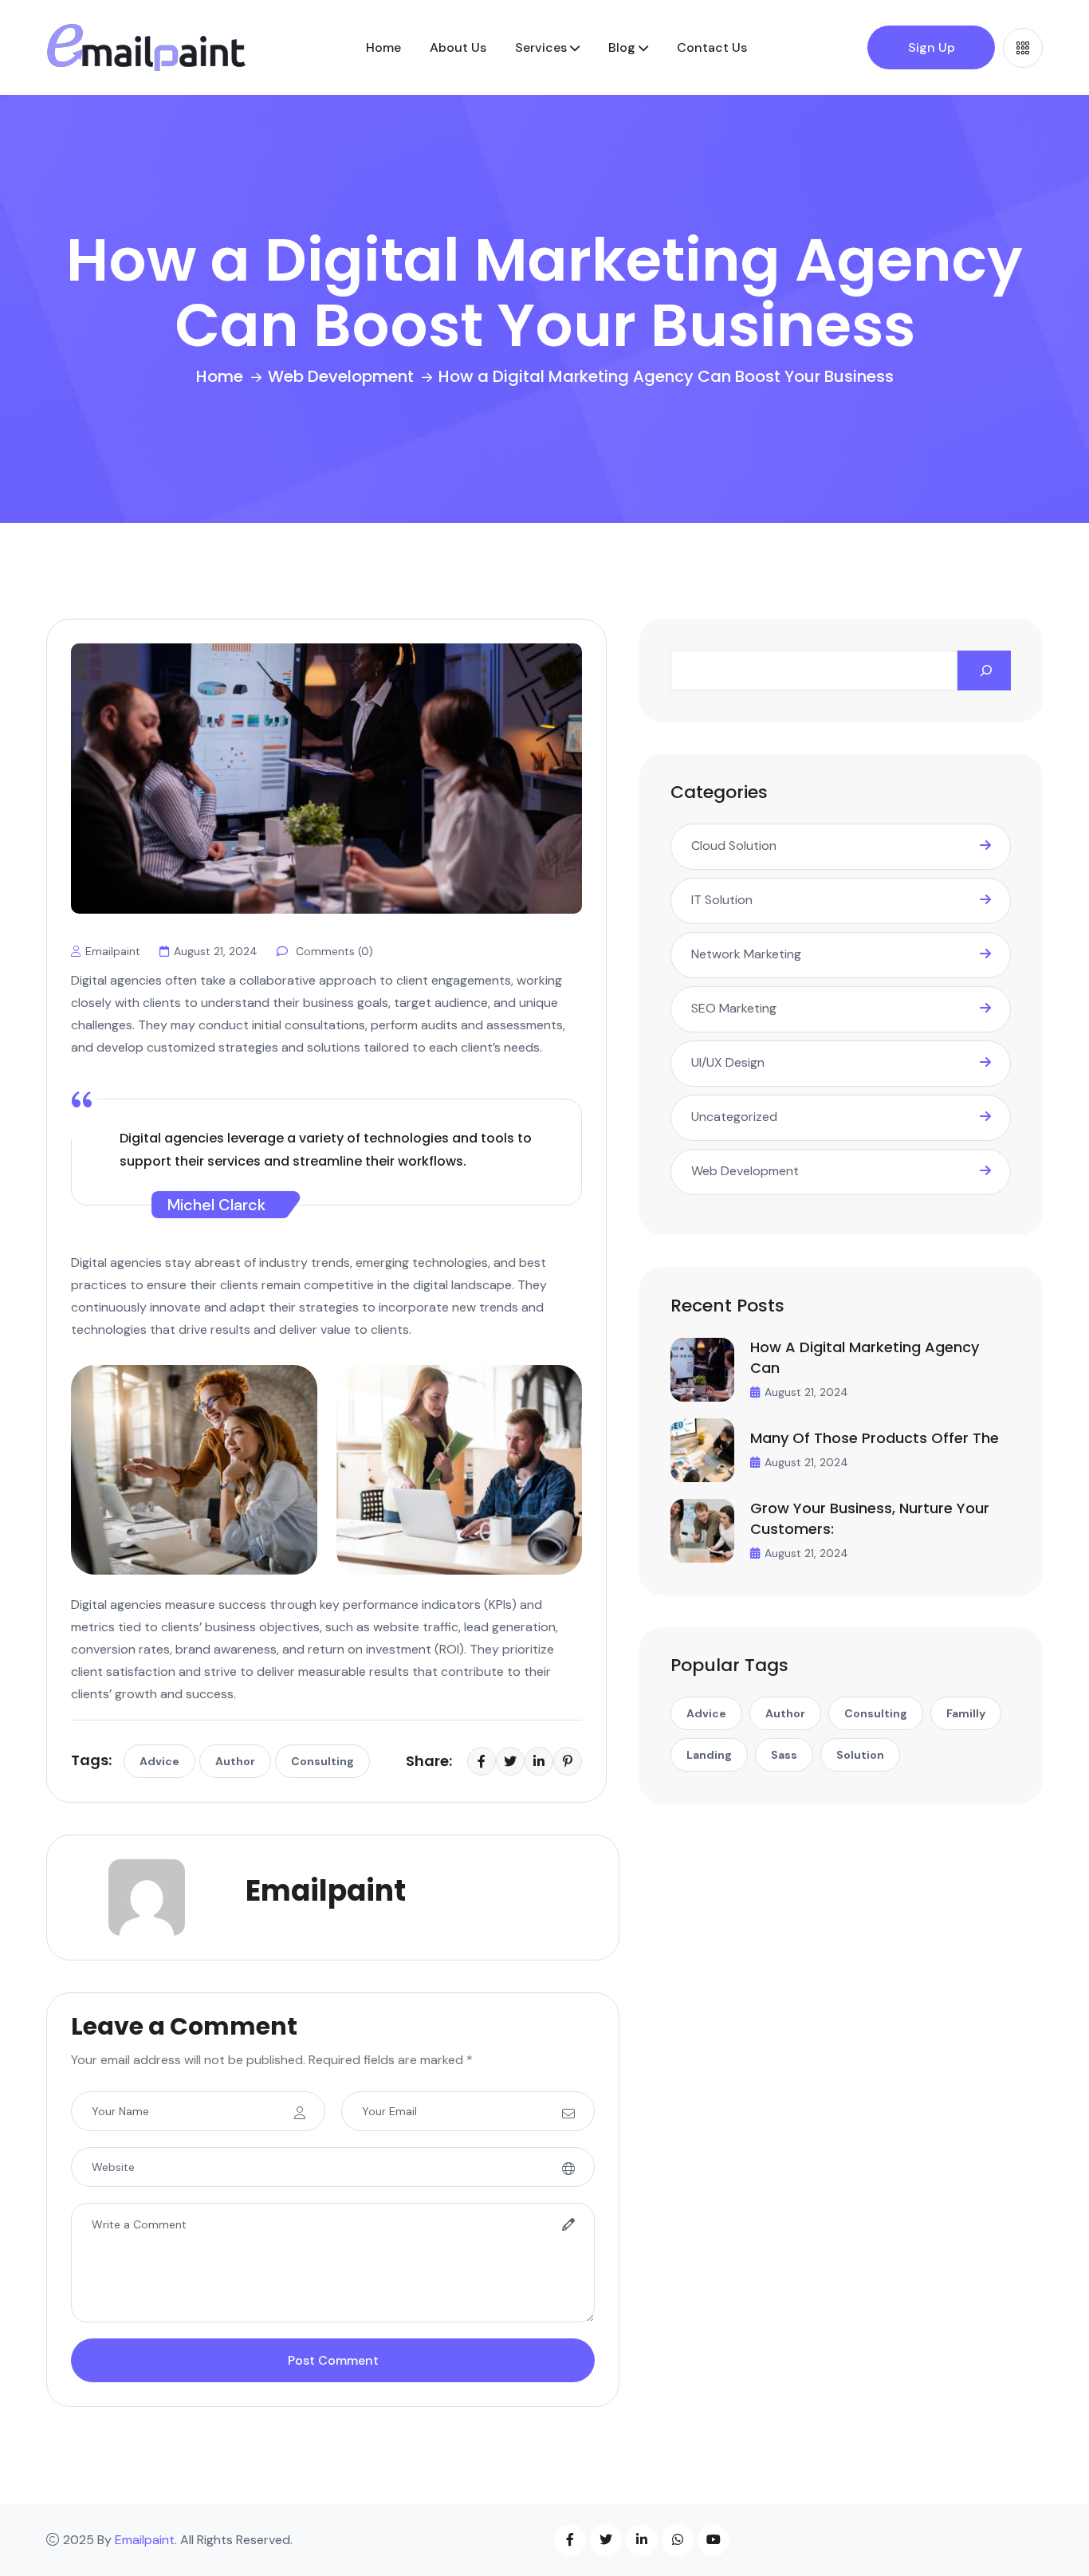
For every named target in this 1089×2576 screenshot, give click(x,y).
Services (541, 47)
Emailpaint (113, 951)
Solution (860, 1755)
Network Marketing (746, 954)
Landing (709, 1755)
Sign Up (932, 47)
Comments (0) (333, 951)
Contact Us (712, 47)
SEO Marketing (734, 1008)
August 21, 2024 (216, 951)
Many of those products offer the (875, 1438)
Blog (622, 47)
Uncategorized (734, 1117)
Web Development (341, 376)
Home (383, 47)
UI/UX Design (728, 1062)
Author (235, 1761)
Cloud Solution (734, 846)
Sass (784, 1755)
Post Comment (333, 2360)
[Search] (984, 671)
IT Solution (722, 900)
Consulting (322, 1761)
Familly (966, 1713)
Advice (159, 1761)
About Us (458, 47)
